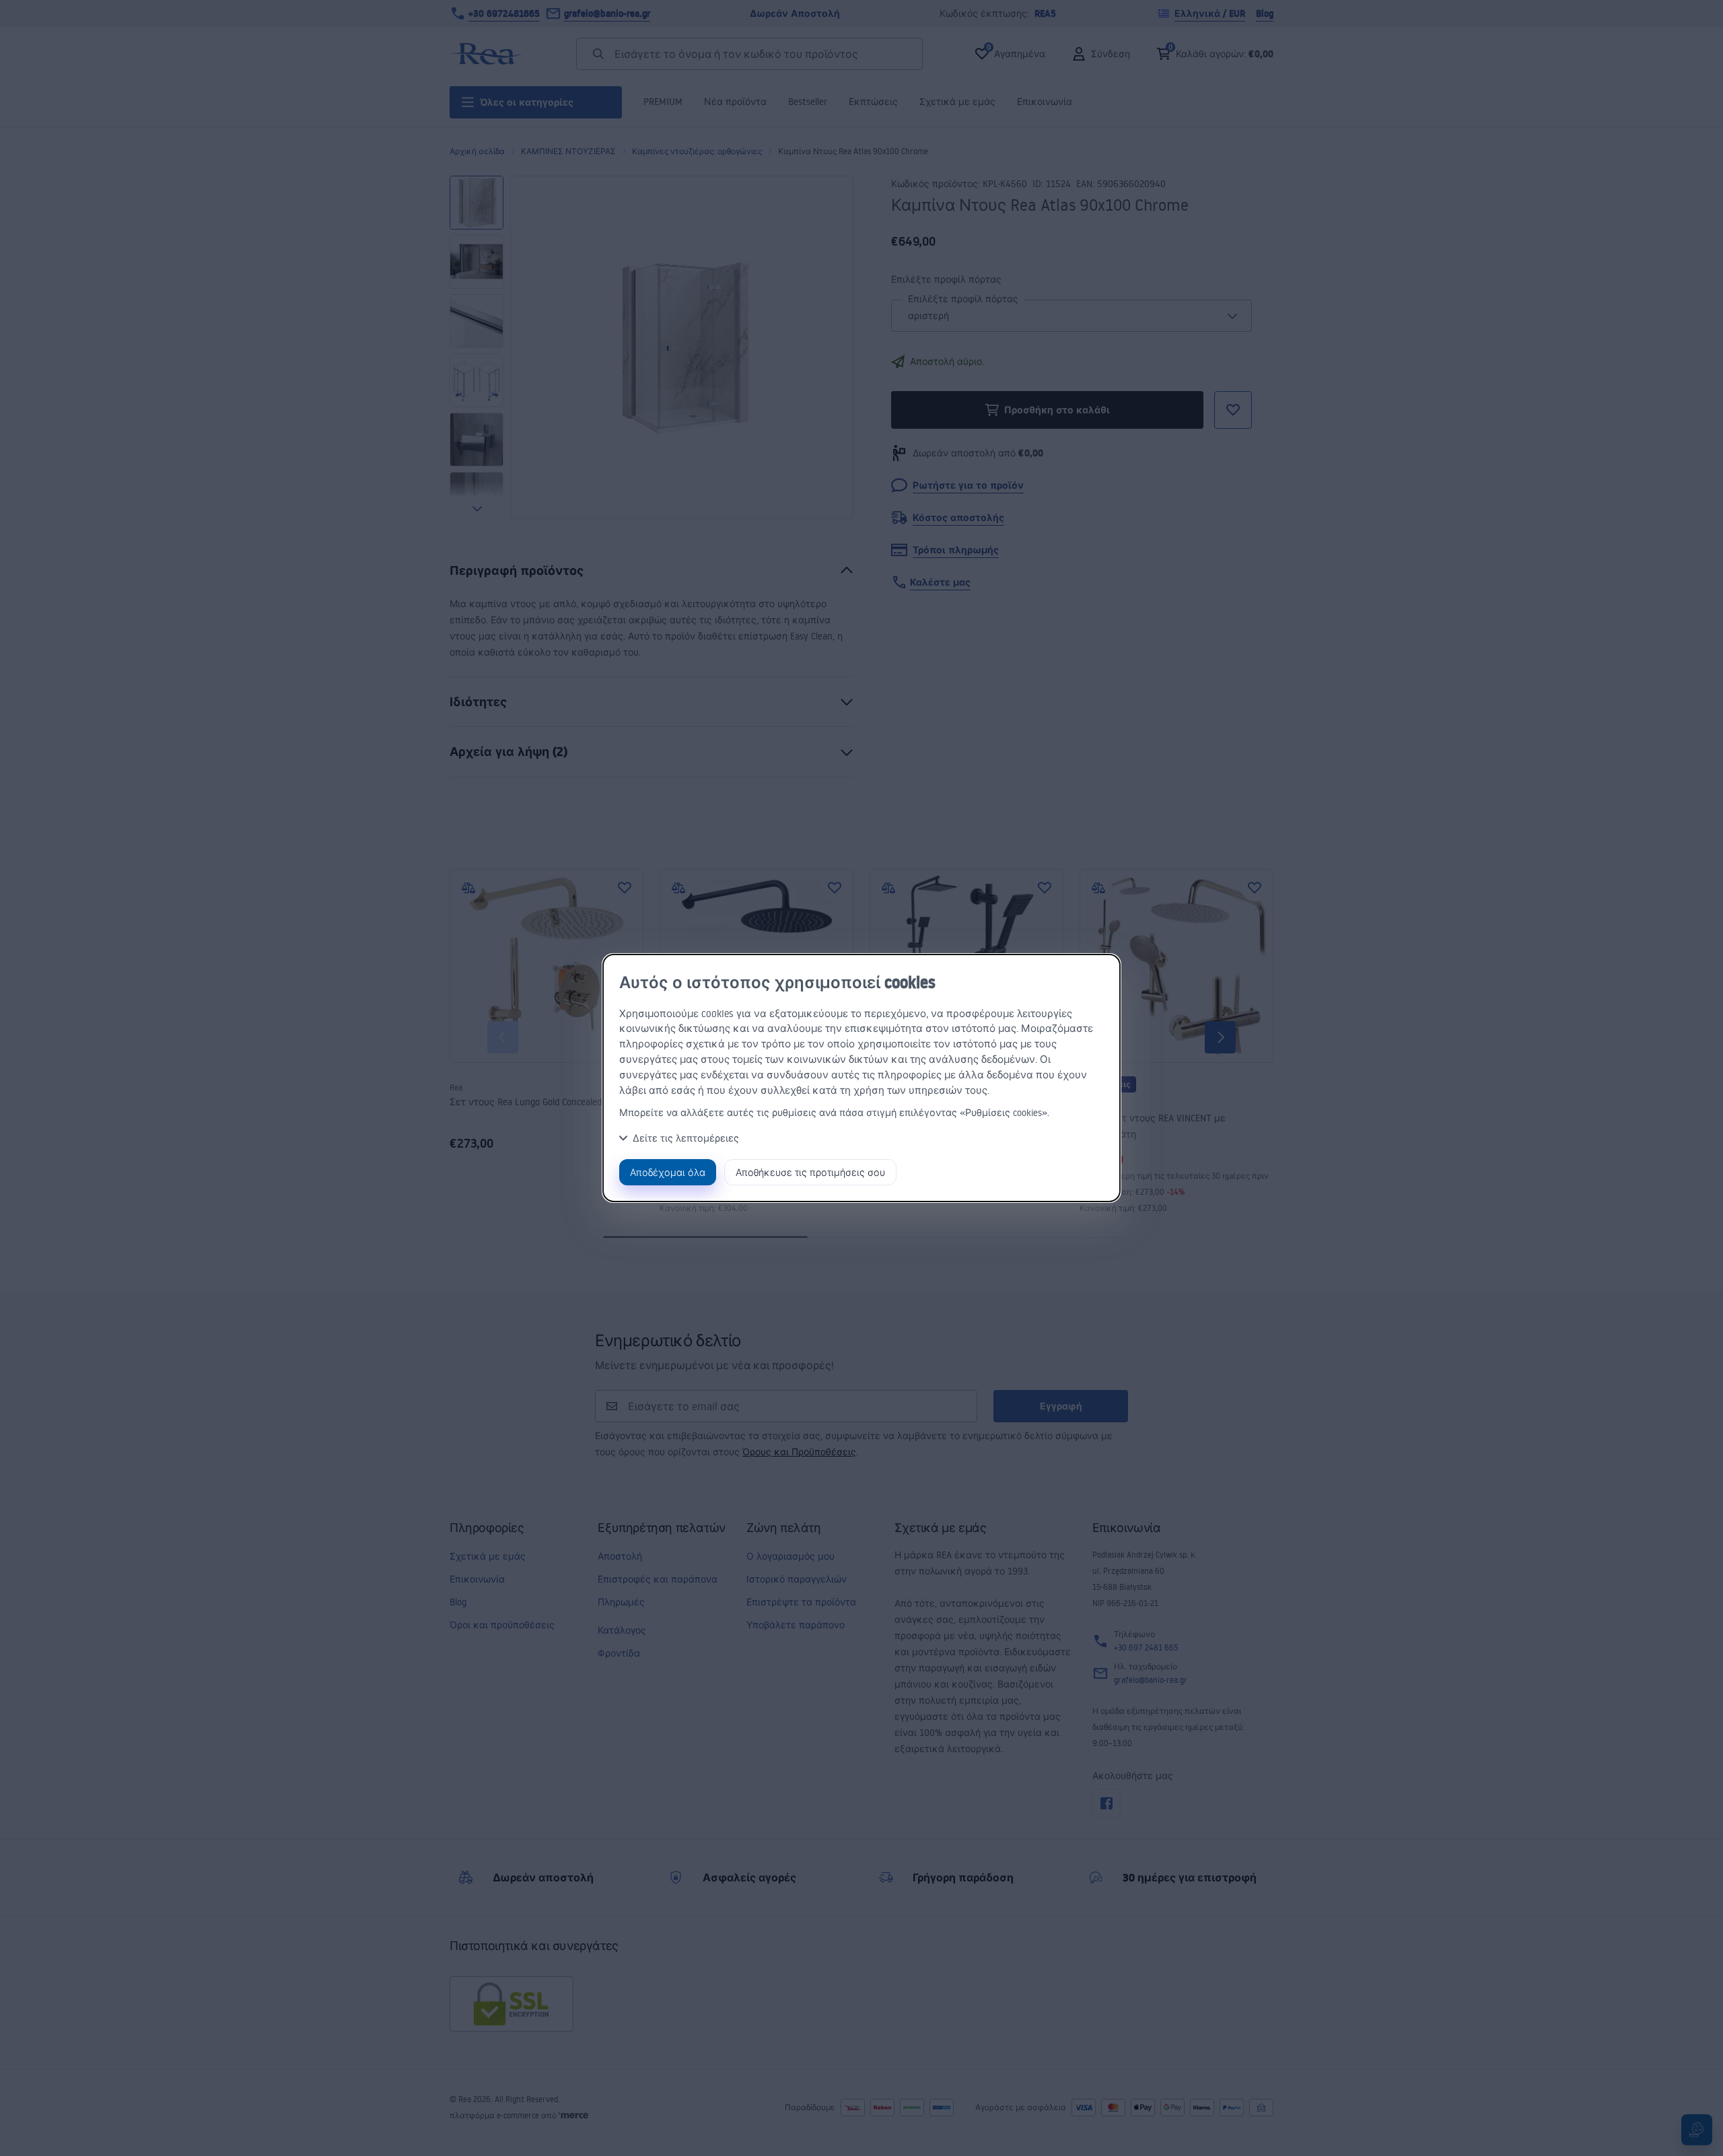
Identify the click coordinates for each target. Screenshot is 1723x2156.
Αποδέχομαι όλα (668, 1172)
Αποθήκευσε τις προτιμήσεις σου (810, 1172)
